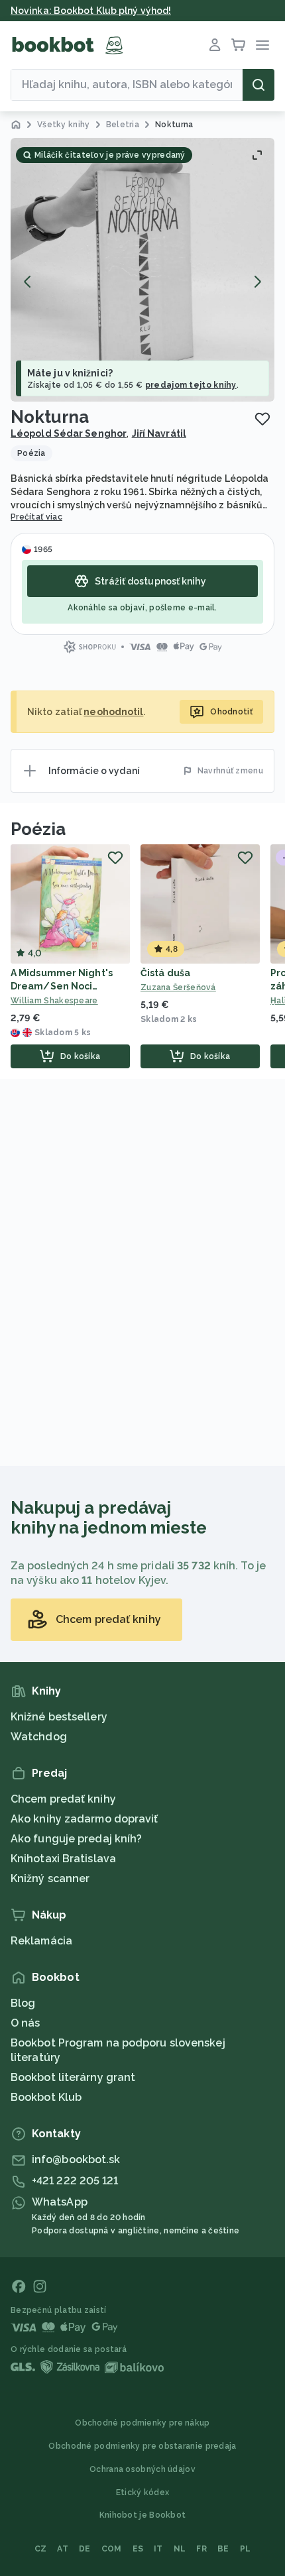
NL (180, 2549)
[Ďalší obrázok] (257, 282)
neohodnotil (113, 712)
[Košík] (239, 45)
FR (201, 2549)
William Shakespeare (54, 1001)
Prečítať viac (36, 517)
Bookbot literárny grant (73, 2077)
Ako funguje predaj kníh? (76, 1839)
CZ (41, 2549)
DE (85, 2549)
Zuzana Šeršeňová (178, 987)
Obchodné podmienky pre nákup (142, 2423)
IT (158, 2549)
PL (246, 2549)
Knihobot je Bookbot (143, 2515)
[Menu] (262, 45)
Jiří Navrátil (159, 433)
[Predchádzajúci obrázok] (28, 282)
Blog (23, 2003)
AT (63, 2549)
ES (138, 2549)
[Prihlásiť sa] (215, 45)
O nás (26, 2023)
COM (112, 2549)
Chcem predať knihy (63, 1799)
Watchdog (39, 1737)
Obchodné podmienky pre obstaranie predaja (142, 2446)
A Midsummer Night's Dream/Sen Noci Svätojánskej (62, 986)
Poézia (38, 829)
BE (223, 2549)
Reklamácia (41, 1941)
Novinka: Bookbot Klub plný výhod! (91, 11)
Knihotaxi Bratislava (63, 1859)
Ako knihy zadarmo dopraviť (85, 1819)
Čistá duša (165, 973)
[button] (142, 270)
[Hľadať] (258, 85)
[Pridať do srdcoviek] (262, 419)
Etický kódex (143, 2492)
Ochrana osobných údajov (142, 2469)
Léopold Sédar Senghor (69, 433)
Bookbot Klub (46, 2097)
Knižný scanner (50, 1878)
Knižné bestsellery (59, 1717)
